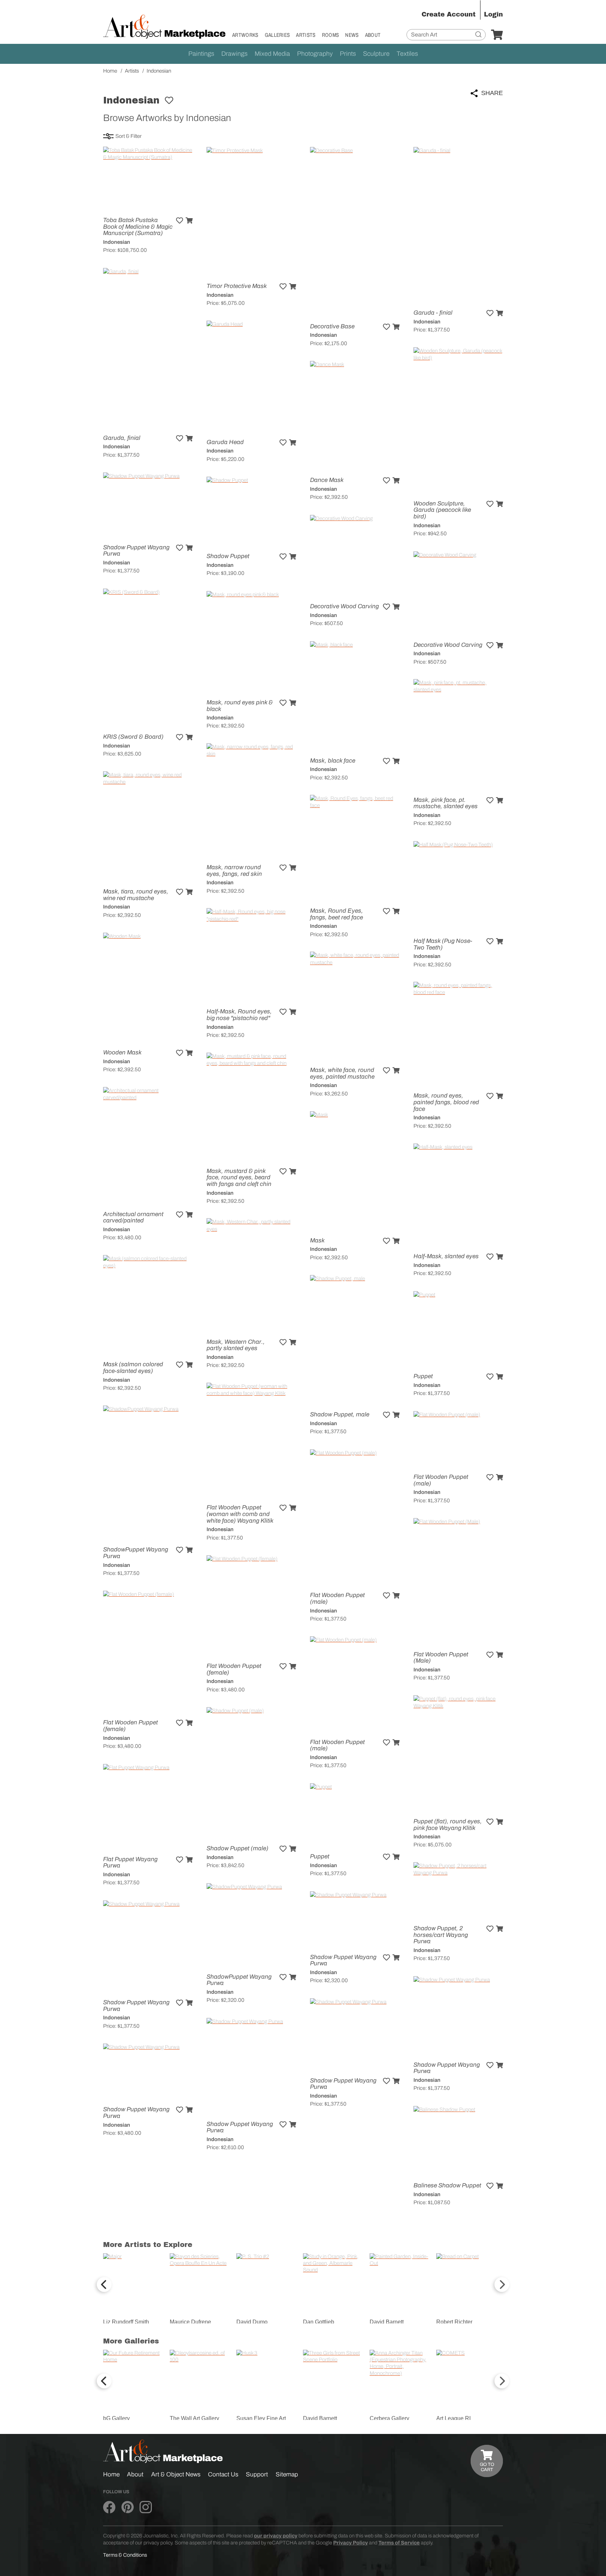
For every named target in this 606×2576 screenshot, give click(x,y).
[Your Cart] (497, 35)
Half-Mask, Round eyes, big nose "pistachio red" (239, 1015)
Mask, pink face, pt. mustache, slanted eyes (446, 803)
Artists (306, 35)
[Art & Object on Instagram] (146, 2508)
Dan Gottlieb (319, 2322)
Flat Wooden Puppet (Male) (441, 1658)
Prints (348, 54)
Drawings (234, 54)
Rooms (331, 35)
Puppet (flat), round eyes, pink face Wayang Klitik (448, 1825)
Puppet (423, 1376)
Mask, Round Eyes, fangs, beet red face (336, 914)
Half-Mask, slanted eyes (446, 1256)
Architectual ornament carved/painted (133, 1217)
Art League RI (453, 2418)
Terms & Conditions (125, 2555)
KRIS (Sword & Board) (133, 737)
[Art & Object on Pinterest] (127, 2508)
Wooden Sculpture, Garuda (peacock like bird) (442, 510)
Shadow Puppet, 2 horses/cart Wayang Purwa (441, 1935)
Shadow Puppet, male (340, 1414)
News (352, 35)
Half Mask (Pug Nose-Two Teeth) (443, 944)
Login (493, 14)
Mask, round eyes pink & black (240, 706)
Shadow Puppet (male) (237, 1848)
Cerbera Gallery (389, 2418)
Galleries (277, 35)
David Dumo (252, 2322)
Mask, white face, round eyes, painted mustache (342, 1073)
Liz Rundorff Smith (126, 2322)
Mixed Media (272, 54)
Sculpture (376, 54)
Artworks (245, 35)
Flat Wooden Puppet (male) (441, 1480)
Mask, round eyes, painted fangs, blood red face (446, 1102)
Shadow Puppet (228, 556)
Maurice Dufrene (190, 2322)
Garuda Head (225, 442)
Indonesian (117, 242)
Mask (317, 1240)
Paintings (201, 54)
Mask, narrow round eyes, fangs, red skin (234, 871)
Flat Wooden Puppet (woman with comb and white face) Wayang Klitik (240, 1514)
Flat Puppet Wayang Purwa (130, 1863)
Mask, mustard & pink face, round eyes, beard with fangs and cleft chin (239, 1178)
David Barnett (387, 2322)
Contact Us (223, 2474)
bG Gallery (116, 2418)
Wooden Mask (122, 1052)
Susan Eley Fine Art (261, 2418)
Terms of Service (399, 2543)
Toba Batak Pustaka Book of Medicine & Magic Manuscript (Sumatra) (138, 227)
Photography (315, 54)
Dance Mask (327, 480)
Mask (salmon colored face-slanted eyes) (133, 1368)
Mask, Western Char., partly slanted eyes (236, 1345)
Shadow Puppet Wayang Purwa (136, 551)
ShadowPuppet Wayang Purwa (136, 1553)
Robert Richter (454, 2322)
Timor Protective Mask (237, 286)
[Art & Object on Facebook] (109, 2508)
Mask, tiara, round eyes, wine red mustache (136, 895)
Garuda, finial (122, 438)
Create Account (449, 14)
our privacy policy (276, 2536)
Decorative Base (332, 326)
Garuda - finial (433, 313)
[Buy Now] (189, 221)
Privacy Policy (351, 2543)
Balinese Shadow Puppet (447, 2185)
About (373, 35)
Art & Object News (176, 2474)
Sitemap (287, 2474)
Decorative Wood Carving (344, 606)
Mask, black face (333, 761)
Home (111, 2474)
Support (257, 2474)
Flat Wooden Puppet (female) (234, 1669)
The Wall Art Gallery (194, 2418)
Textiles (407, 54)
